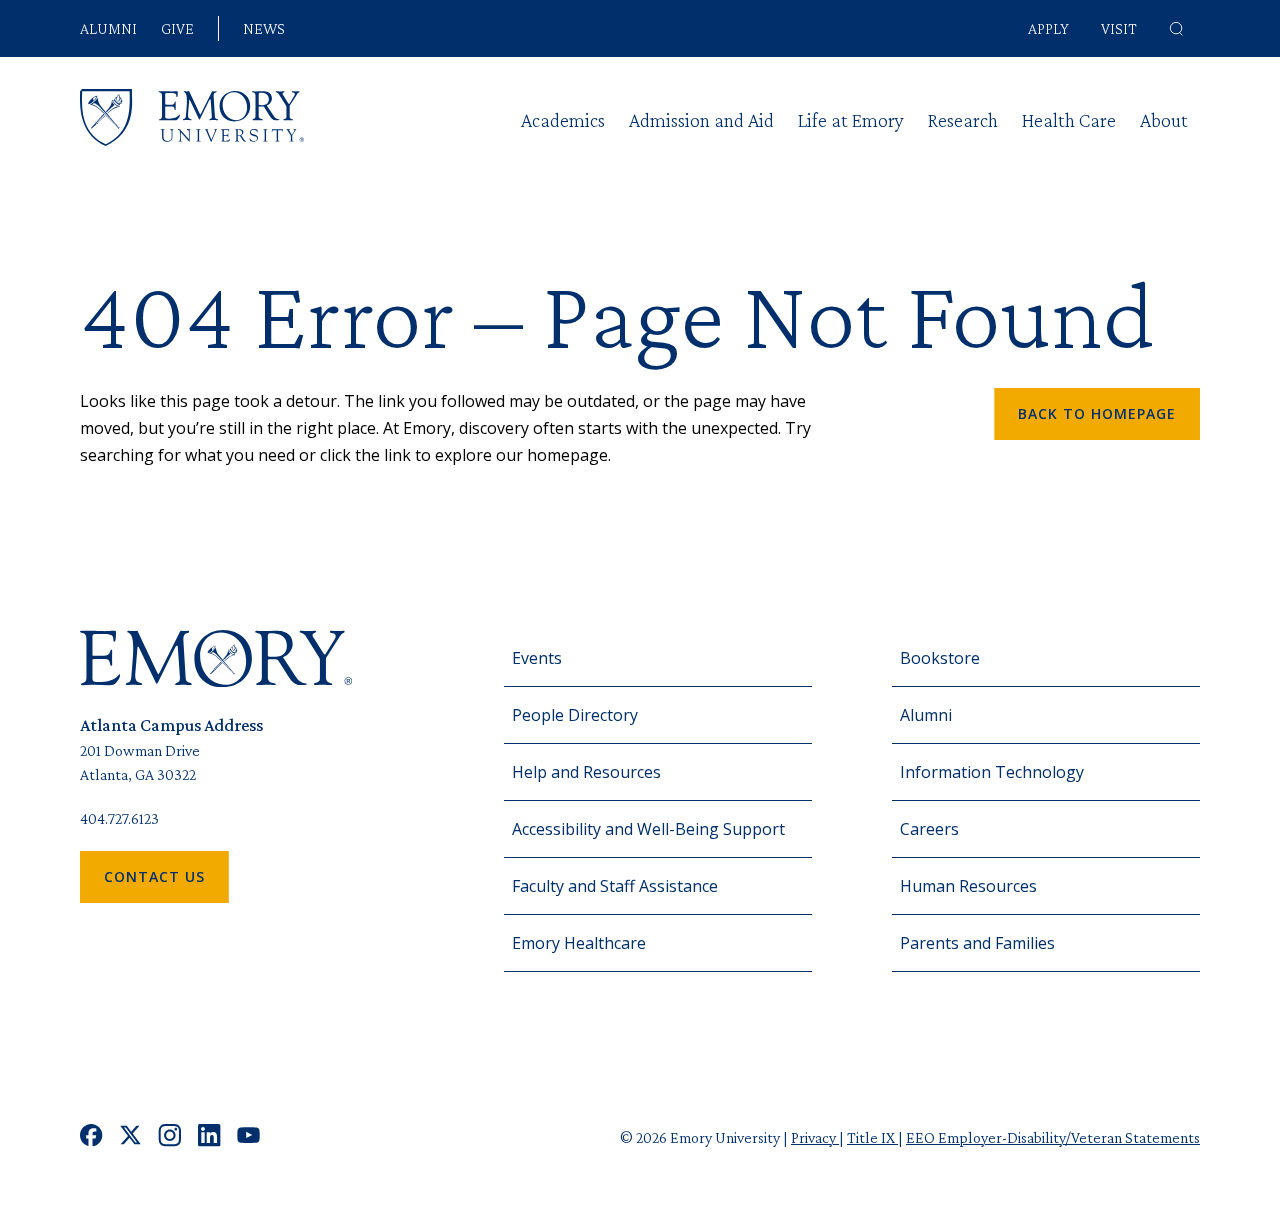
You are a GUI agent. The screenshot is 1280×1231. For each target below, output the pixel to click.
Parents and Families (977, 943)
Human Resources (968, 886)
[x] (130, 1137)
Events (537, 658)
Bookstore (940, 658)
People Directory (575, 715)
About (1164, 120)
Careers (929, 829)
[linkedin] (209, 1137)
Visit (1119, 28)
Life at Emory (851, 120)
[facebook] (91, 1137)
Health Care (1069, 120)
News (264, 29)
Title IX (872, 1137)
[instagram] (170, 1137)
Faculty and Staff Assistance (615, 886)
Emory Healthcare (579, 943)
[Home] (192, 117)
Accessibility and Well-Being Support (648, 829)
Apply (1048, 28)
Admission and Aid (701, 120)
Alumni (108, 29)
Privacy (815, 1137)
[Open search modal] (1176, 29)
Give (177, 29)
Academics (563, 120)
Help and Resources (586, 772)
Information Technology (992, 772)
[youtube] (248, 1137)
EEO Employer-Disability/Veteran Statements (1053, 1137)
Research (963, 120)
